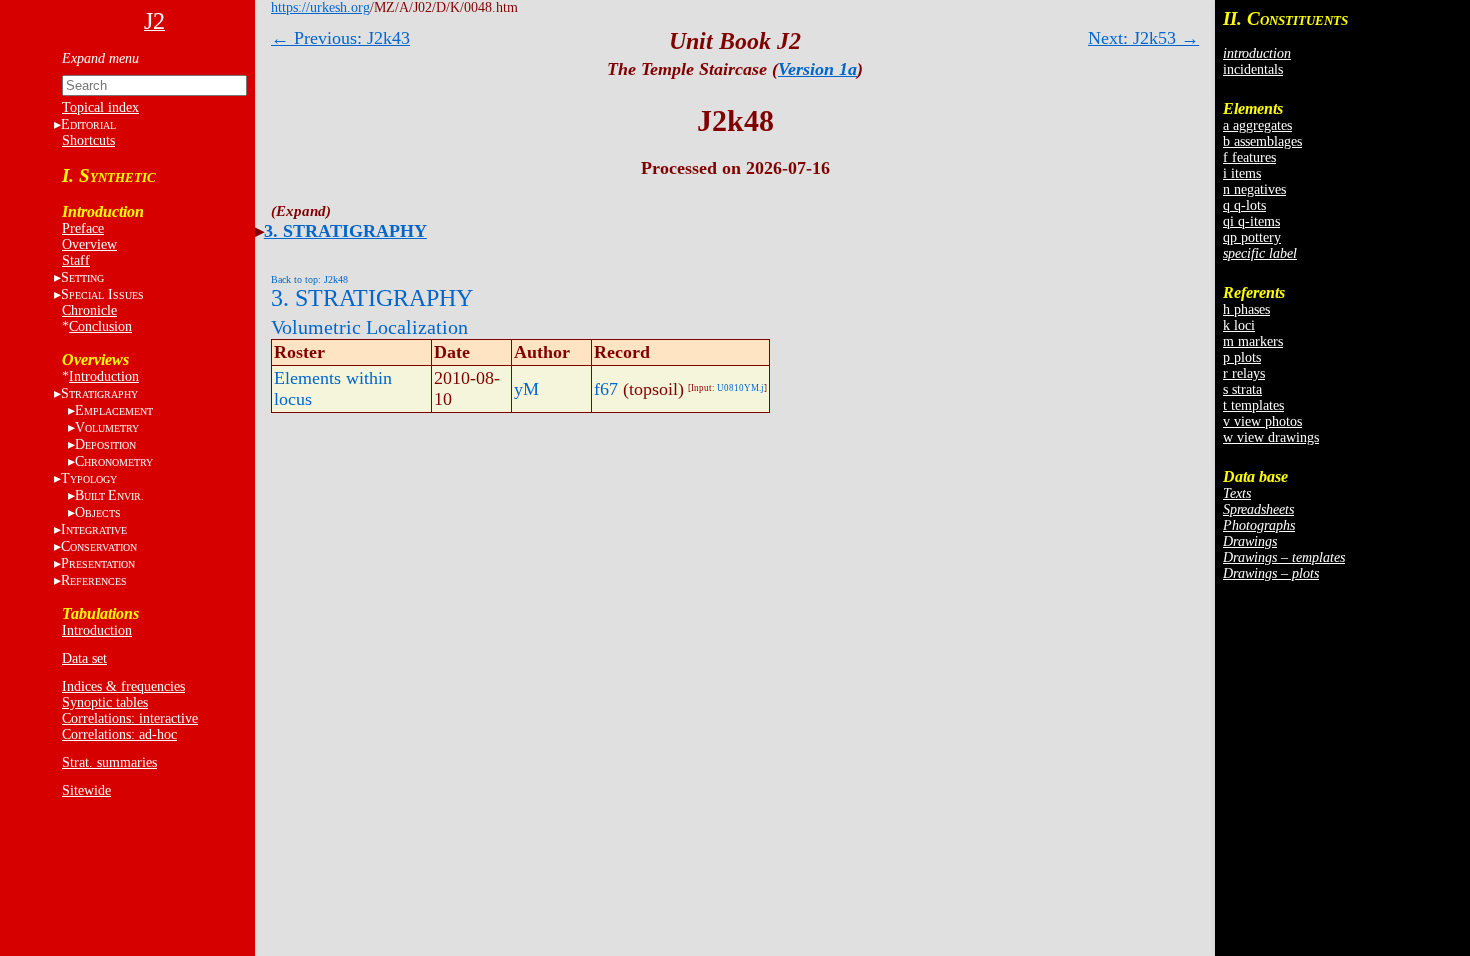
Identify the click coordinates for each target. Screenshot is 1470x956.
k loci (1239, 325)
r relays (1244, 373)
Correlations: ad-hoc (119, 734)
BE (109, 495)
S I (102, 294)
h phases (1246, 309)
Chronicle (89, 310)
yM (526, 389)
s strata (1242, 389)
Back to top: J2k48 (309, 279)
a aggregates (1257, 125)
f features (1249, 157)
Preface (83, 228)
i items (1242, 173)
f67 (606, 389)
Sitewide (86, 790)
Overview (89, 244)
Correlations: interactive (130, 718)
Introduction (104, 376)
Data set (84, 658)
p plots (1242, 357)
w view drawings (1271, 437)
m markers (1253, 341)
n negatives (1254, 189)
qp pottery (1252, 237)
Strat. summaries (109, 762)
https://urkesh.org (320, 7)
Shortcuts (88, 140)
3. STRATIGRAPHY (345, 231)
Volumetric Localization (369, 327)
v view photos (1262, 421)
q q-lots (1244, 205)
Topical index (100, 107)
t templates (1253, 405)
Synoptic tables (105, 702)
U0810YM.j (740, 388)
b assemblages (1262, 141)
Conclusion (100, 326)
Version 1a (817, 69)
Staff (76, 260)
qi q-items (1251, 221)
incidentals (1253, 69)
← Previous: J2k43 (340, 38)
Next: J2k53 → (1143, 38)
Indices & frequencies (123, 686)
